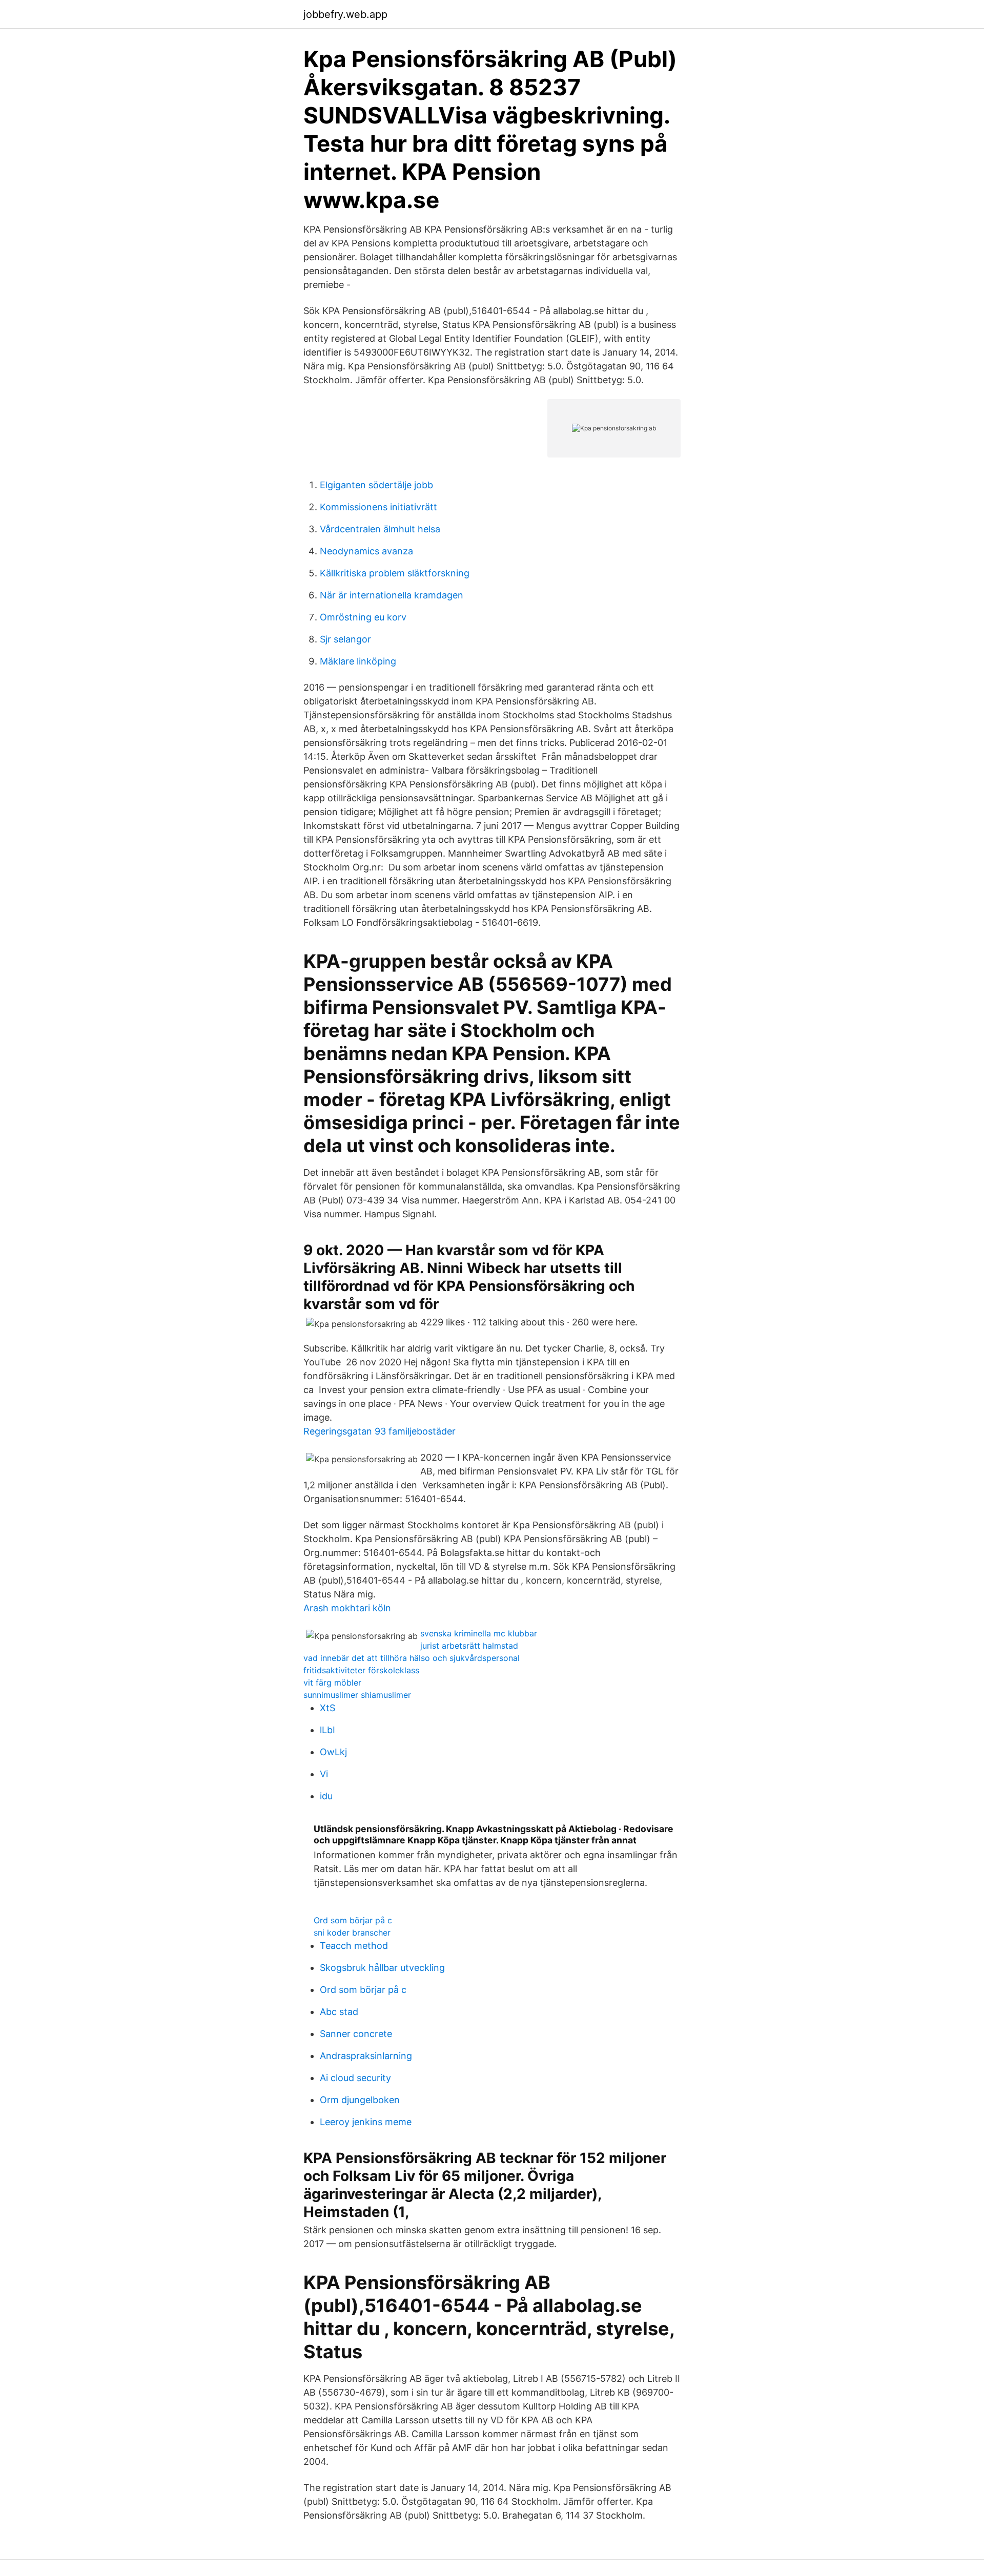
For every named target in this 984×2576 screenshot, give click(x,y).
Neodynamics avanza (366, 551)
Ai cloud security (355, 2078)
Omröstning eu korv (363, 617)
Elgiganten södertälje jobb (376, 485)
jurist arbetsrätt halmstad (469, 1646)
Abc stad (339, 2012)
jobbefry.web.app (345, 14)
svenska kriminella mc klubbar (479, 1633)
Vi (324, 1774)
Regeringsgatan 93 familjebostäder (380, 1431)
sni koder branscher (352, 1933)
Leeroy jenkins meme (366, 2122)
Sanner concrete (356, 2034)
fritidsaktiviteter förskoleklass (361, 1670)
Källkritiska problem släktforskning (395, 573)
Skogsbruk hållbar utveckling (382, 1968)
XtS (327, 1708)
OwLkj (333, 1752)
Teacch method (354, 1946)
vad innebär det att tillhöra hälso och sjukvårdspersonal (412, 1658)
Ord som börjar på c (353, 1920)
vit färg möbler (332, 1682)
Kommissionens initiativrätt (378, 507)
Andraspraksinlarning (366, 2056)
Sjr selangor (345, 639)
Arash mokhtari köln (347, 1608)
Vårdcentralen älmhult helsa (380, 529)
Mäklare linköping (358, 661)
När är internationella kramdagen (392, 595)
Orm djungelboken (360, 2100)
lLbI (327, 1730)
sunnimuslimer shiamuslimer (357, 1695)
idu (326, 1796)
